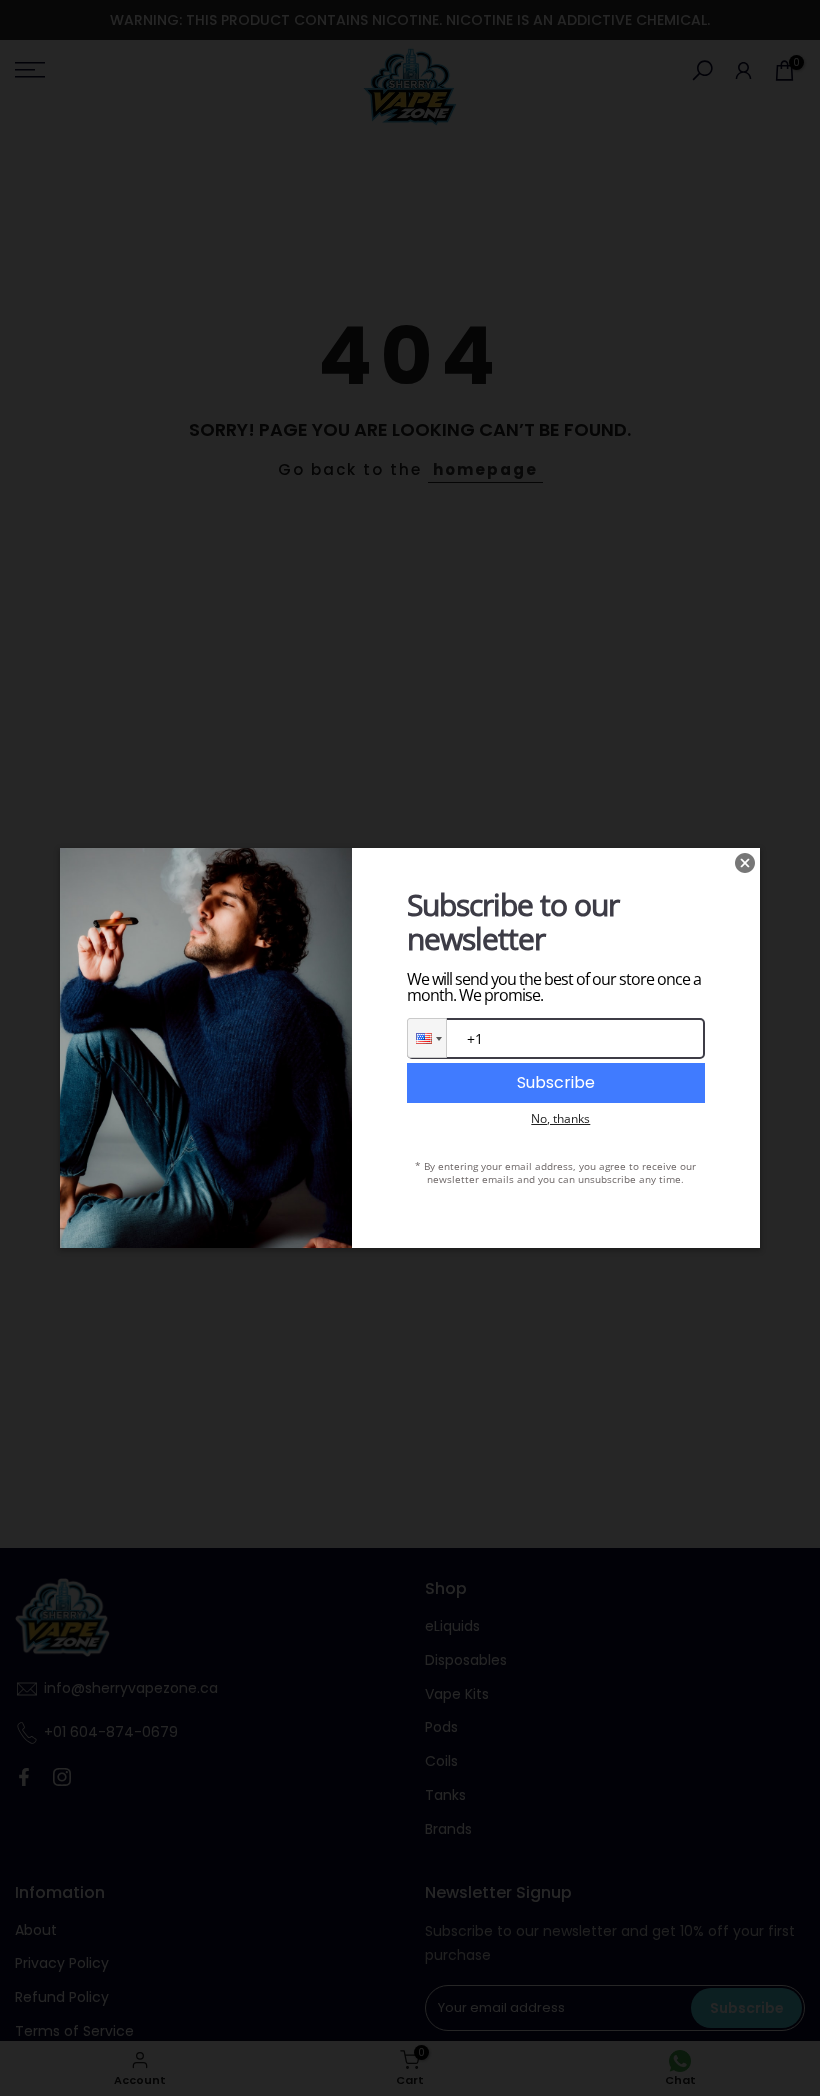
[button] (427, 1038)
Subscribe (556, 1082)
